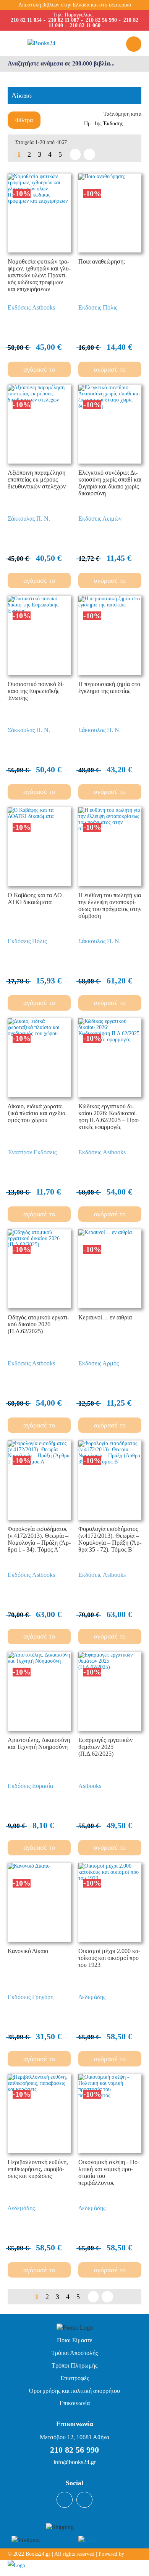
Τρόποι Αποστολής (74, 2353)
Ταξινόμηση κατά (122, 114)
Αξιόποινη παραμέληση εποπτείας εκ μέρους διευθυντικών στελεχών (37, 479)
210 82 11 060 (85, 25)
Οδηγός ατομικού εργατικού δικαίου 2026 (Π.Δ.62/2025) (38, 1324)
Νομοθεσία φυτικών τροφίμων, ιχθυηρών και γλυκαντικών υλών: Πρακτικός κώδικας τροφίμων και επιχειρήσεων (39, 275)
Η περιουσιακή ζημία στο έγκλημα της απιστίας (109, 687)
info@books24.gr (75, 2462)
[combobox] (74, 64)
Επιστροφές (75, 2378)
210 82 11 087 (64, 20)
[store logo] (57, 43)
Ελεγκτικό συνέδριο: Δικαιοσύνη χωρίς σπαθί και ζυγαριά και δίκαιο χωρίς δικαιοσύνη (110, 483)
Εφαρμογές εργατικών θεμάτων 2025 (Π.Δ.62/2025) (105, 1747)
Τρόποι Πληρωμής (74, 2365)
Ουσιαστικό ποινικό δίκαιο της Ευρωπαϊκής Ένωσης (36, 691)
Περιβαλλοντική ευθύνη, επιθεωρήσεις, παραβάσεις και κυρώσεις (38, 2169)
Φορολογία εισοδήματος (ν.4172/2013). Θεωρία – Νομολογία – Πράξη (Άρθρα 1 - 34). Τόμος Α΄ (39, 1539)
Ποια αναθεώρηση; (102, 261)
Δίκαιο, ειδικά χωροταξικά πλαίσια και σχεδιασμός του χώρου (37, 1113)
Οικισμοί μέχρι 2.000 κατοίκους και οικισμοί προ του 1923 (109, 1958)
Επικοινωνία (75, 2403)
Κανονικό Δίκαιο (28, 1951)
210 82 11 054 (26, 20)
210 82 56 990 (101, 20)
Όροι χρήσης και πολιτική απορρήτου (74, 2391)
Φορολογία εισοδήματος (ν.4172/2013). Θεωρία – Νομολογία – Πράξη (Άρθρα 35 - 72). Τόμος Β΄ (110, 1539)
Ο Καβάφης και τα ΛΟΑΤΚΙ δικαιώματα (36, 899)
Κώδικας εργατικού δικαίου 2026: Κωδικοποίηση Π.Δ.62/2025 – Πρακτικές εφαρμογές (109, 1117)
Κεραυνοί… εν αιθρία (105, 1317)
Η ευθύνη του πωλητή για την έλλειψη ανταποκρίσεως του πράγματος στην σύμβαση (110, 905)
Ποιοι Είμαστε (75, 2340)
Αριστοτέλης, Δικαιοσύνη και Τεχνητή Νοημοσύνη (39, 1743)
